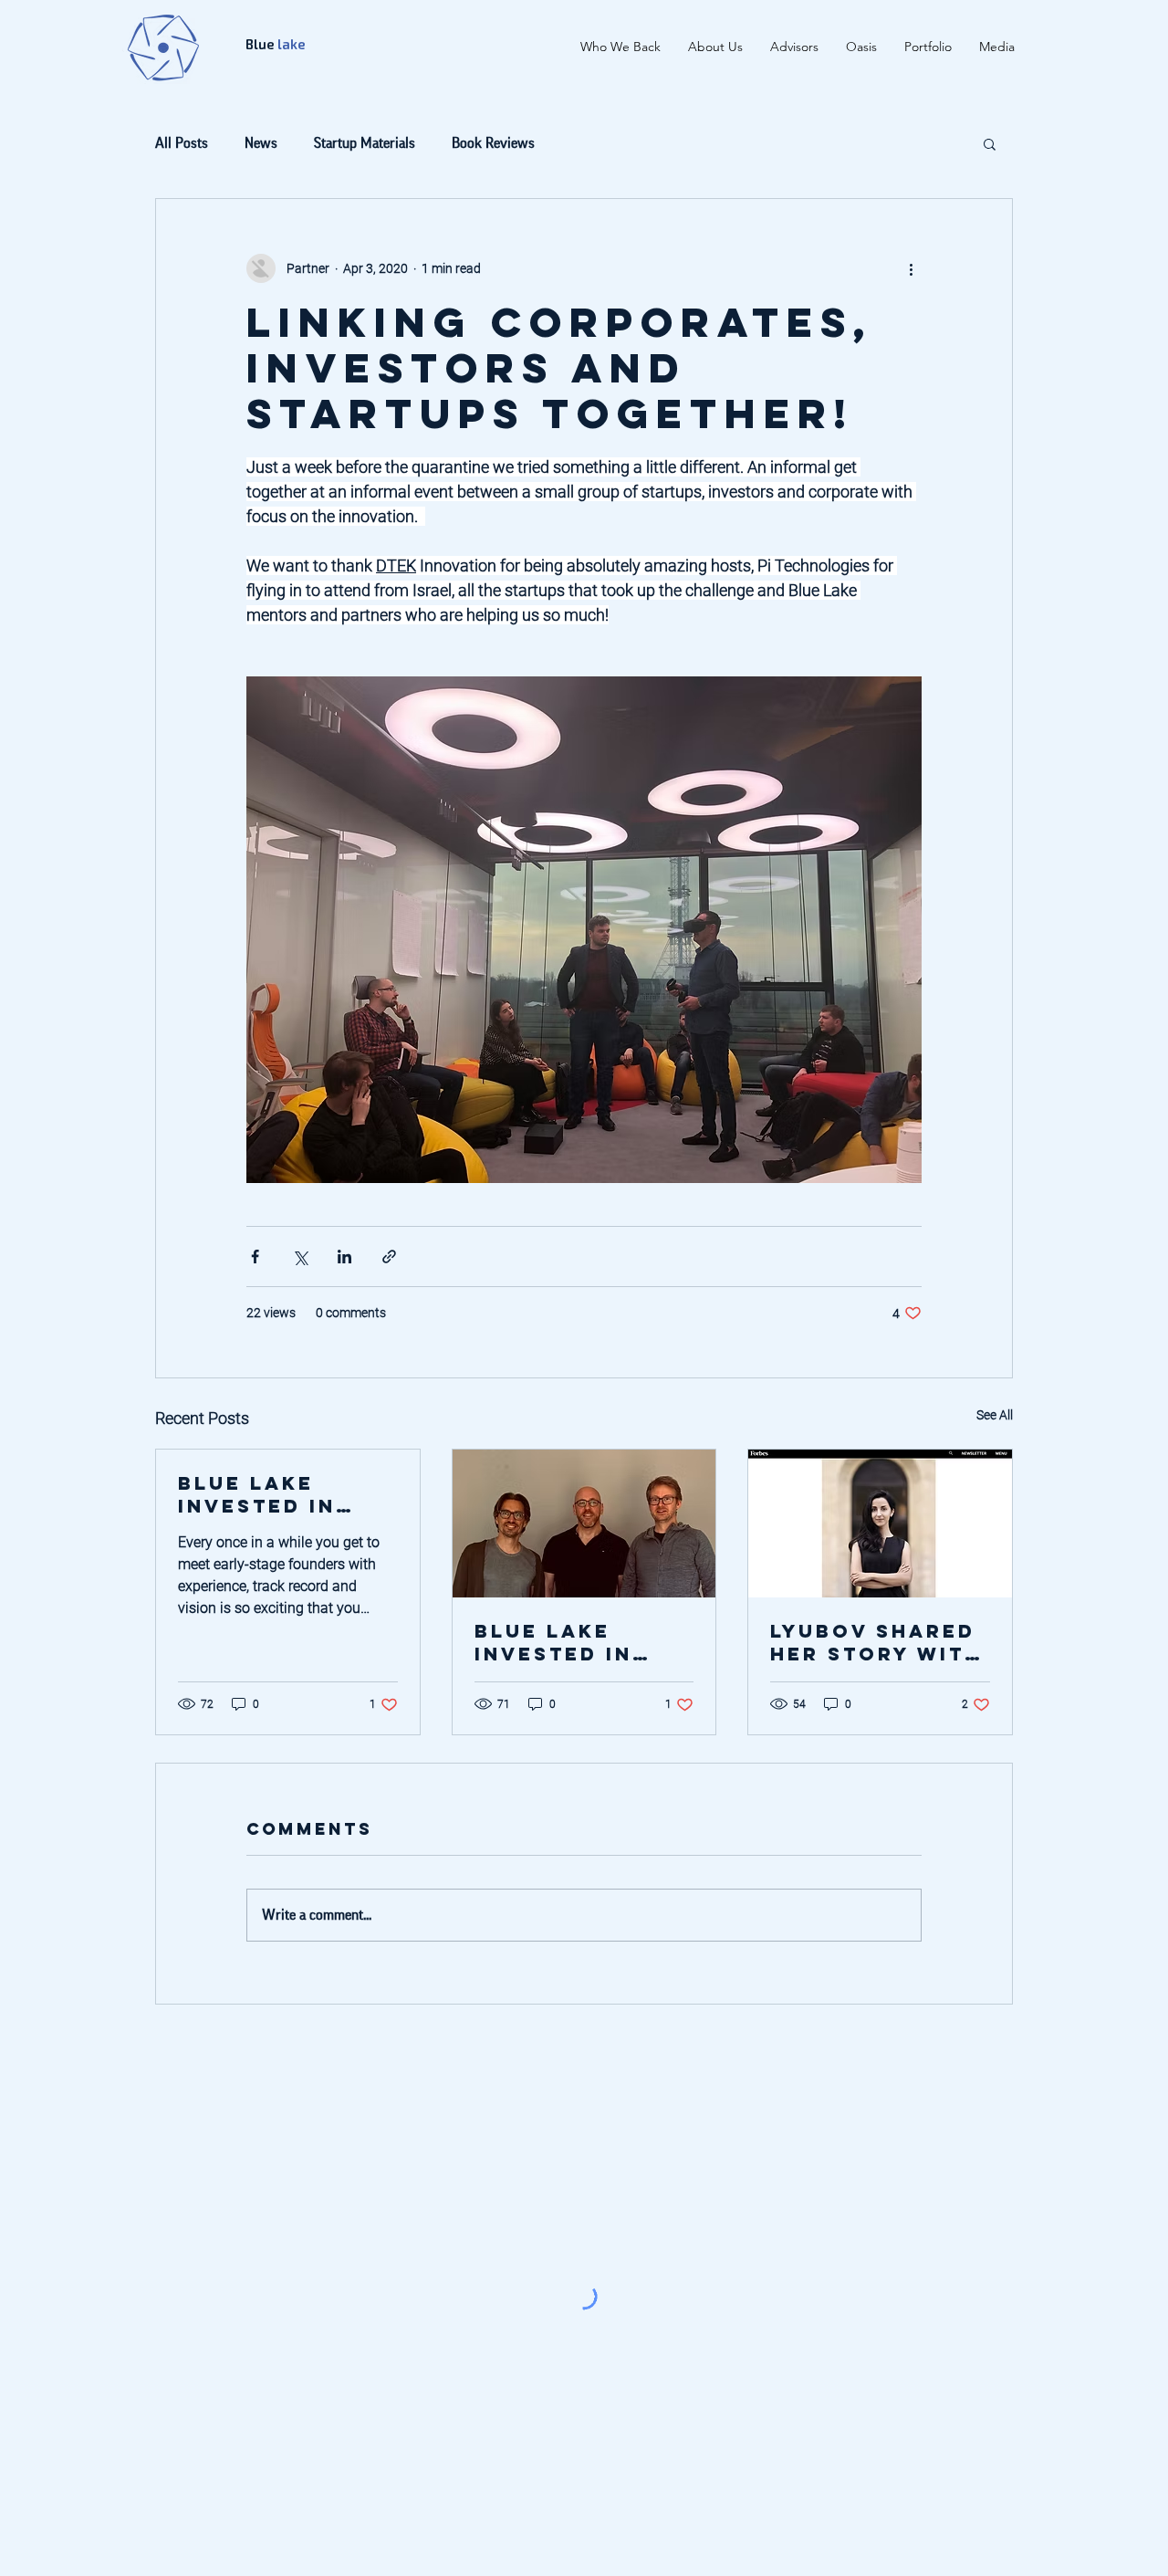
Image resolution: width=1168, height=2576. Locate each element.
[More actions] (911, 268)
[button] (990, 143)
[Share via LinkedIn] (344, 1257)
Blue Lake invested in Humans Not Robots (557, 1642)
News (261, 143)
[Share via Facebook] (255, 1257)
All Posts (182, 143)
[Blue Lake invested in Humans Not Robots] (584, 1524)
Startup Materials (365, 143)
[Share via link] (389, 1257)
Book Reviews (493, 143)
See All (995, 1415)
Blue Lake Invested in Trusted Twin (271, 1494)
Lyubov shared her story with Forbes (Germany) (876, 1642)
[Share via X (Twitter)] (300, 1257)
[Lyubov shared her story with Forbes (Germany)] (880, 1524)
